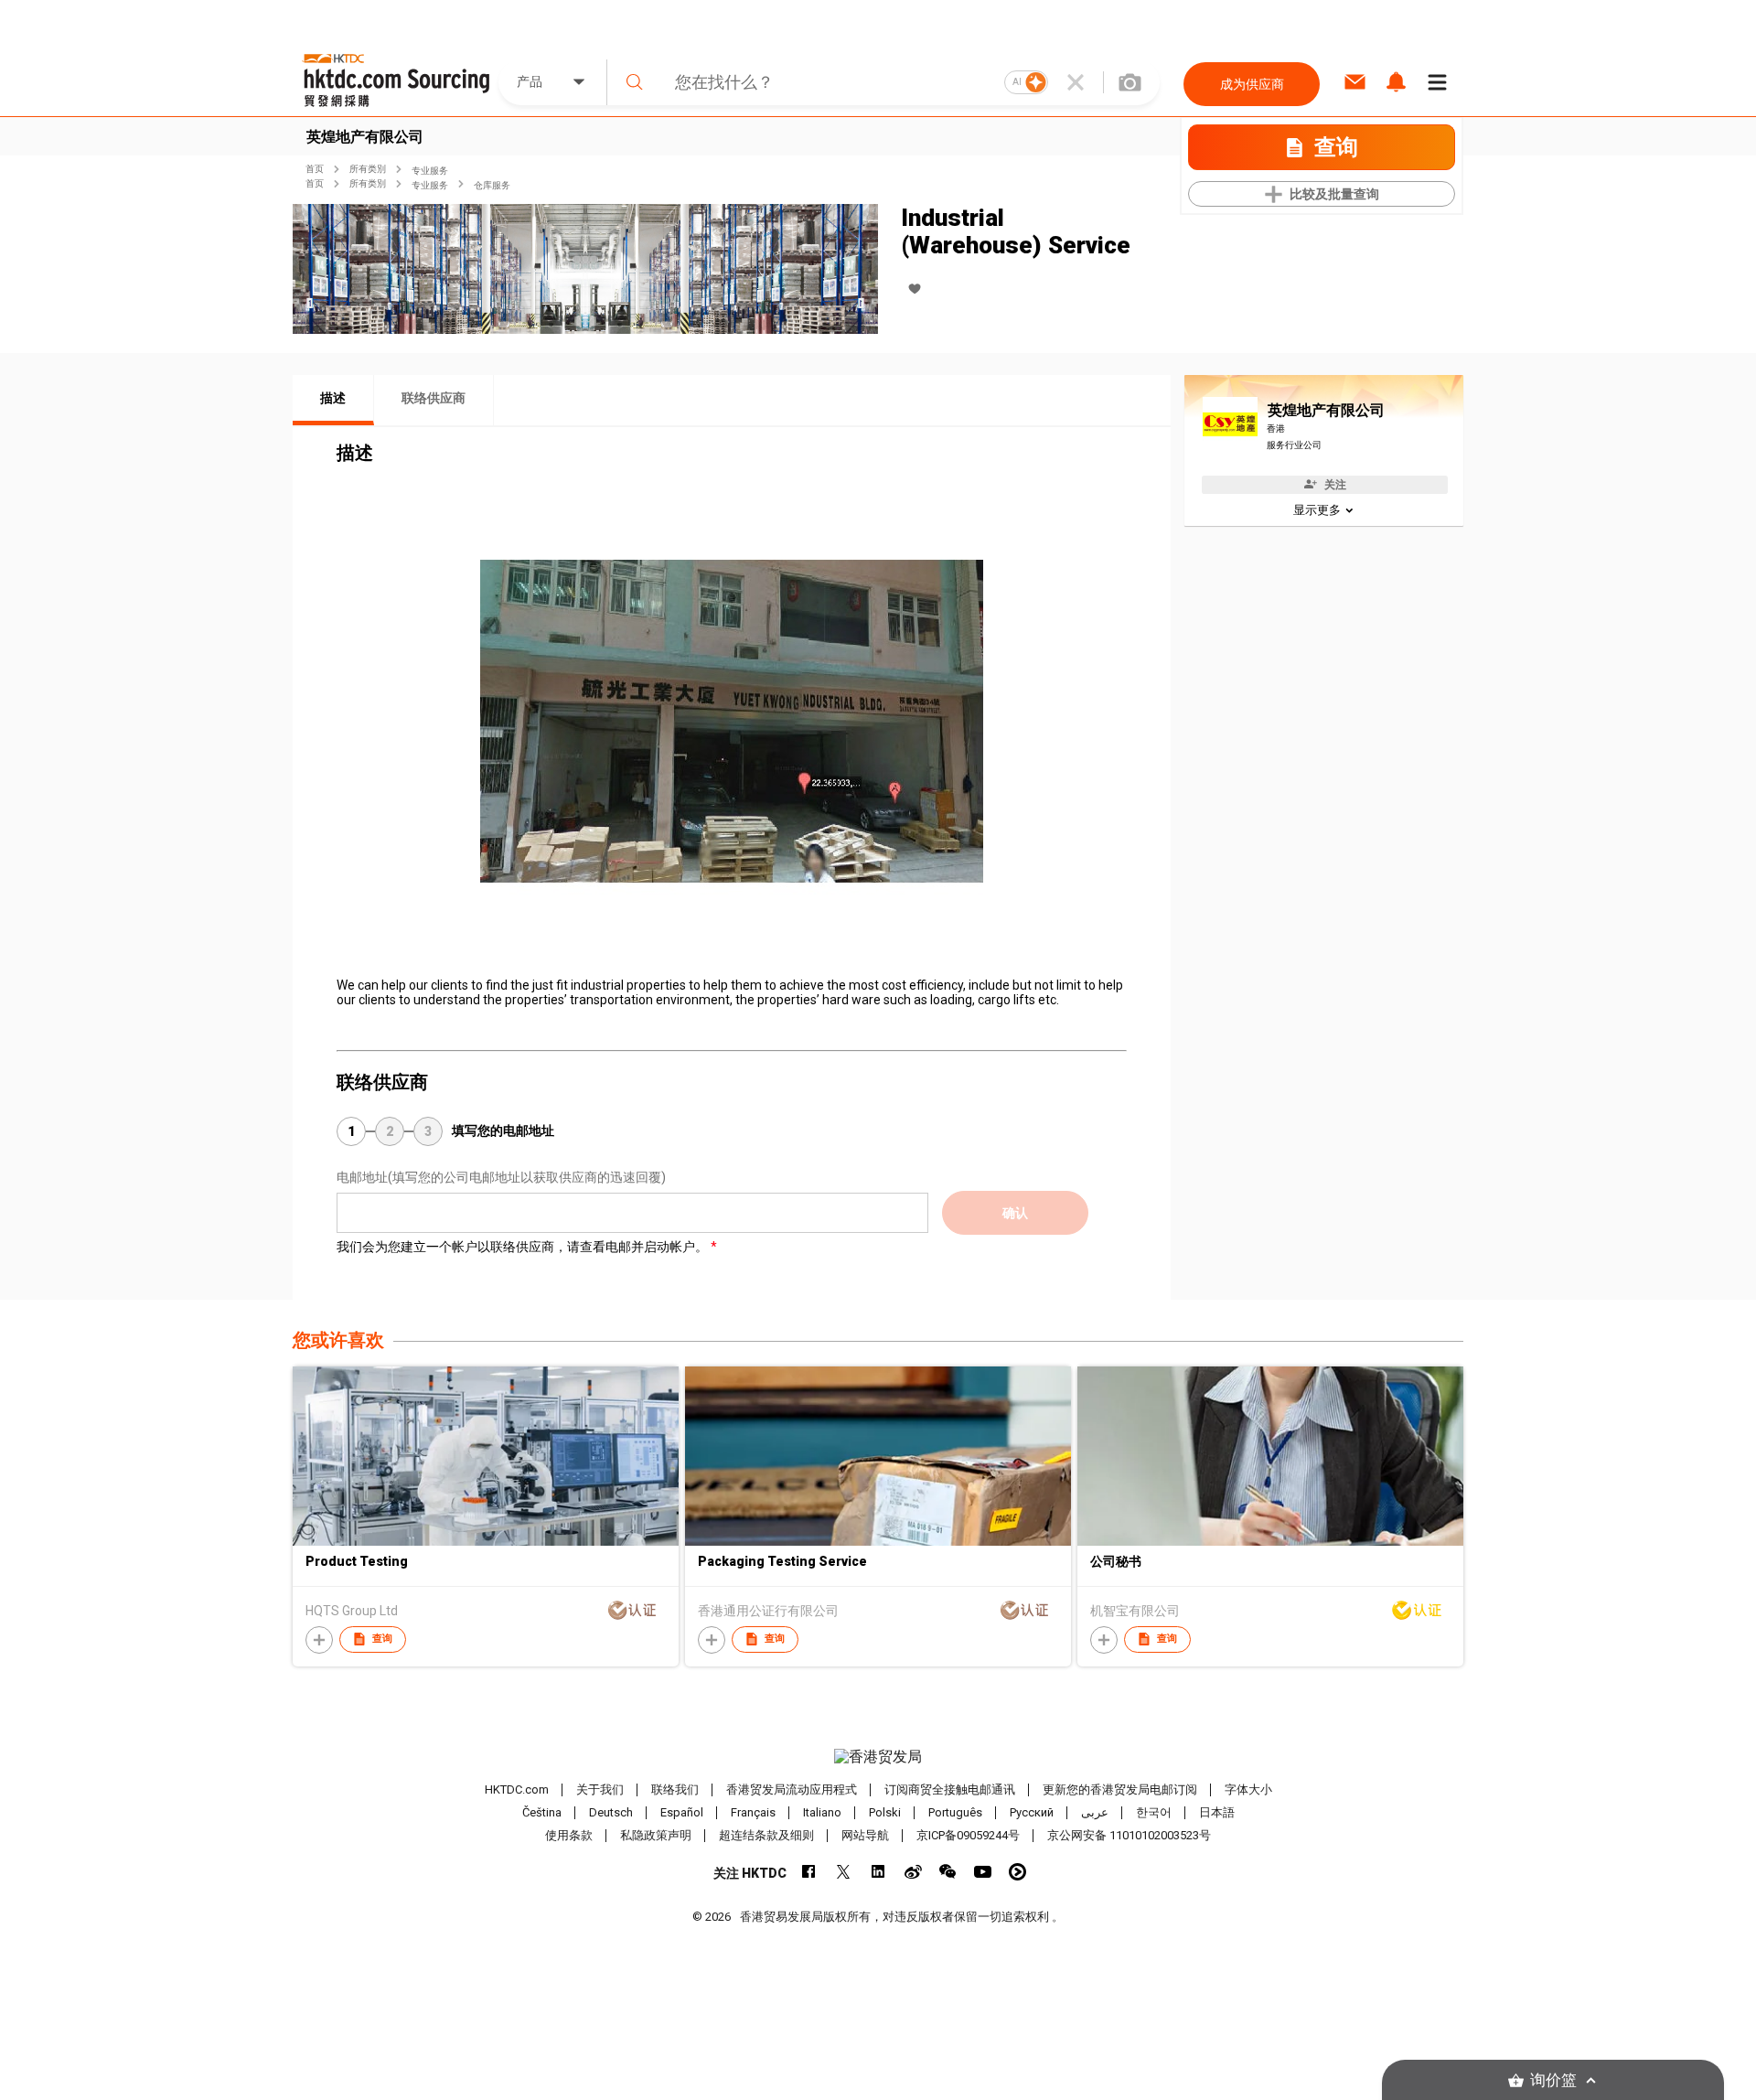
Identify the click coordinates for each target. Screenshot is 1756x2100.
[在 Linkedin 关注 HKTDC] (878, 1872)
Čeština (542, 1812)
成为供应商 (1252, 84)
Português (955, 1812)
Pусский (1032, 1812)
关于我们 (600, 1789)
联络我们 (675, 1789)
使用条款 (569, 1835)
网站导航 (865, 1835)
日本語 (1217, 1812)
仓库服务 (492, 185)
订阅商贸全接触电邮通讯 (950, 1789)
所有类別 (368, 169)
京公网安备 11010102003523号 (1129, 1835)
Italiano (822, 1812)
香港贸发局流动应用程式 (792, 1789)
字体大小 (1248, 1789)
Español (682, 1812)
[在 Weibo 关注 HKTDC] (913, 1872)
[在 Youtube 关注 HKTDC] (983, 1872)
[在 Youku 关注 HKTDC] (1017, 1872)
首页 (315, 169)
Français (753, 1812)
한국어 (1154, 1812)
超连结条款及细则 (766, 1835)
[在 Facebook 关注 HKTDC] (809, 1872)
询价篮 (1553, 2080)
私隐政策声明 (656, 1835)
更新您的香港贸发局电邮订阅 (1120, 1789)
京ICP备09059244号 (968, 1835)
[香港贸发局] (878, 1757)
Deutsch (611, 1812)
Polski (885, 1812)
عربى (1095, 1812)
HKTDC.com (517, 1789)
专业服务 (430, 171)
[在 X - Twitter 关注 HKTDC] (844, 1872)
